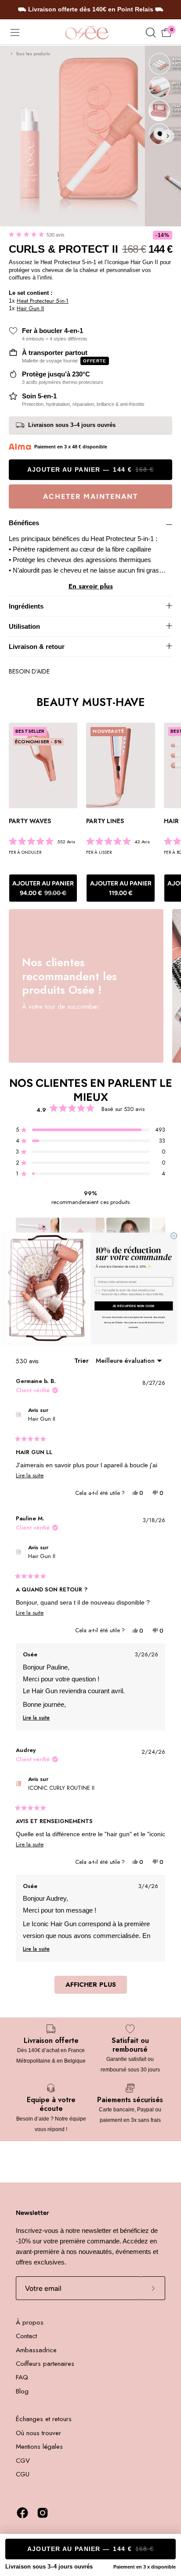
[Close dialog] (174, 1236)
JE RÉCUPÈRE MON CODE (134, 1306)
